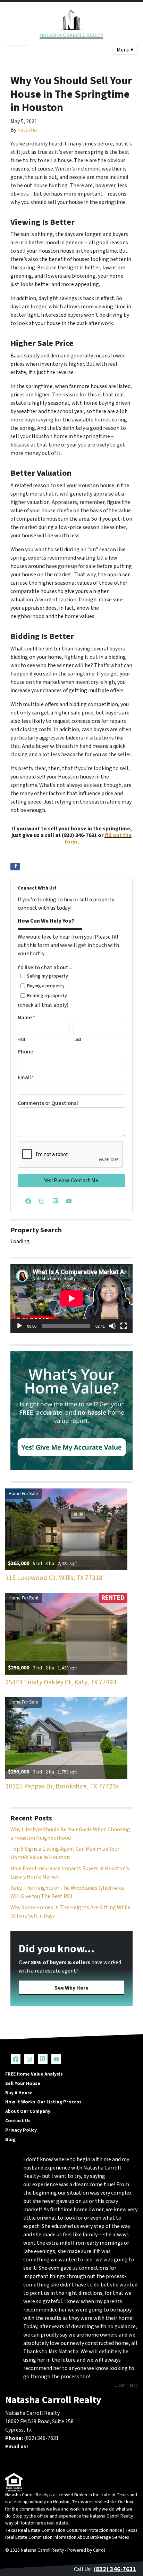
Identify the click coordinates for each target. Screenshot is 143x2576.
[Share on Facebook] (15, 867)
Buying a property (46, 986)
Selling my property (47, 976)
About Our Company (28, 2111)
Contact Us (18, 2121)
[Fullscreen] (124, 1326)
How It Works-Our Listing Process (43, 2102)
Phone (26, 1052)
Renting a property (47, 995)
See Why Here (71, 1988)
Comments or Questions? (48, 1103)
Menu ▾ (125, 50)
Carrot (99, 2550)
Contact (38, 52)
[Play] (19, 1326)
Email (26, 1077)
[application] (71, 1298)
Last (77, 1040)
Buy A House (19, 2093)
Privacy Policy (21, 2130)
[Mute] (112, 1326)
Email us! (17, 2447)
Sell (9, 52)
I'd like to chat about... (45, 967)
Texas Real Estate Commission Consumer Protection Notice (64, 2530)
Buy (21, 52)
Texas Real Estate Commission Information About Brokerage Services (71, 2534)
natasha (27, 130)
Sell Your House (23, 2083)
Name (26, 1018)
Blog (10, 2139)
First (22, 1040)
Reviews (60, 52)
